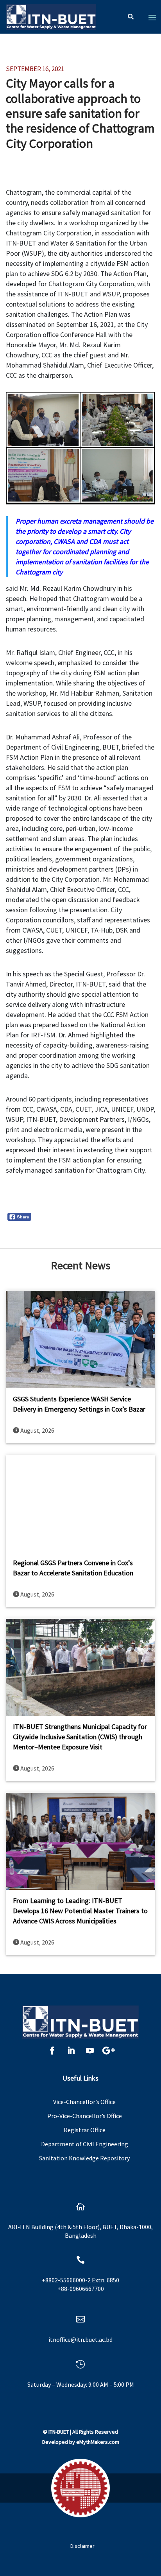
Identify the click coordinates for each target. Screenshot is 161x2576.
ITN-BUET (59, 2432)
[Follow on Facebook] (52, 2050)
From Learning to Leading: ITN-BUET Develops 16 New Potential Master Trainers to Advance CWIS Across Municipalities (80, 1911)
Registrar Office (85, 2130)
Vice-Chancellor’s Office (84, 2102)
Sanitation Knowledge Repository (84, 2158)
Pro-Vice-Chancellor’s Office (85, 2116)
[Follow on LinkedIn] (71, 2050)
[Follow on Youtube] (90, 2050)
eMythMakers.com (98, 2442)
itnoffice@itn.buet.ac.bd (80, 2339)
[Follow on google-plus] (109, 2050)
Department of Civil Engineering (85, 2144)
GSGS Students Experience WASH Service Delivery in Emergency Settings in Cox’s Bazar (79, 1404)
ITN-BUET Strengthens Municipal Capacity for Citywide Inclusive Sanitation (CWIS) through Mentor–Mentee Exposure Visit (80, 1737)
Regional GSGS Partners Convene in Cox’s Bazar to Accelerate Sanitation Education (73, 1568)
